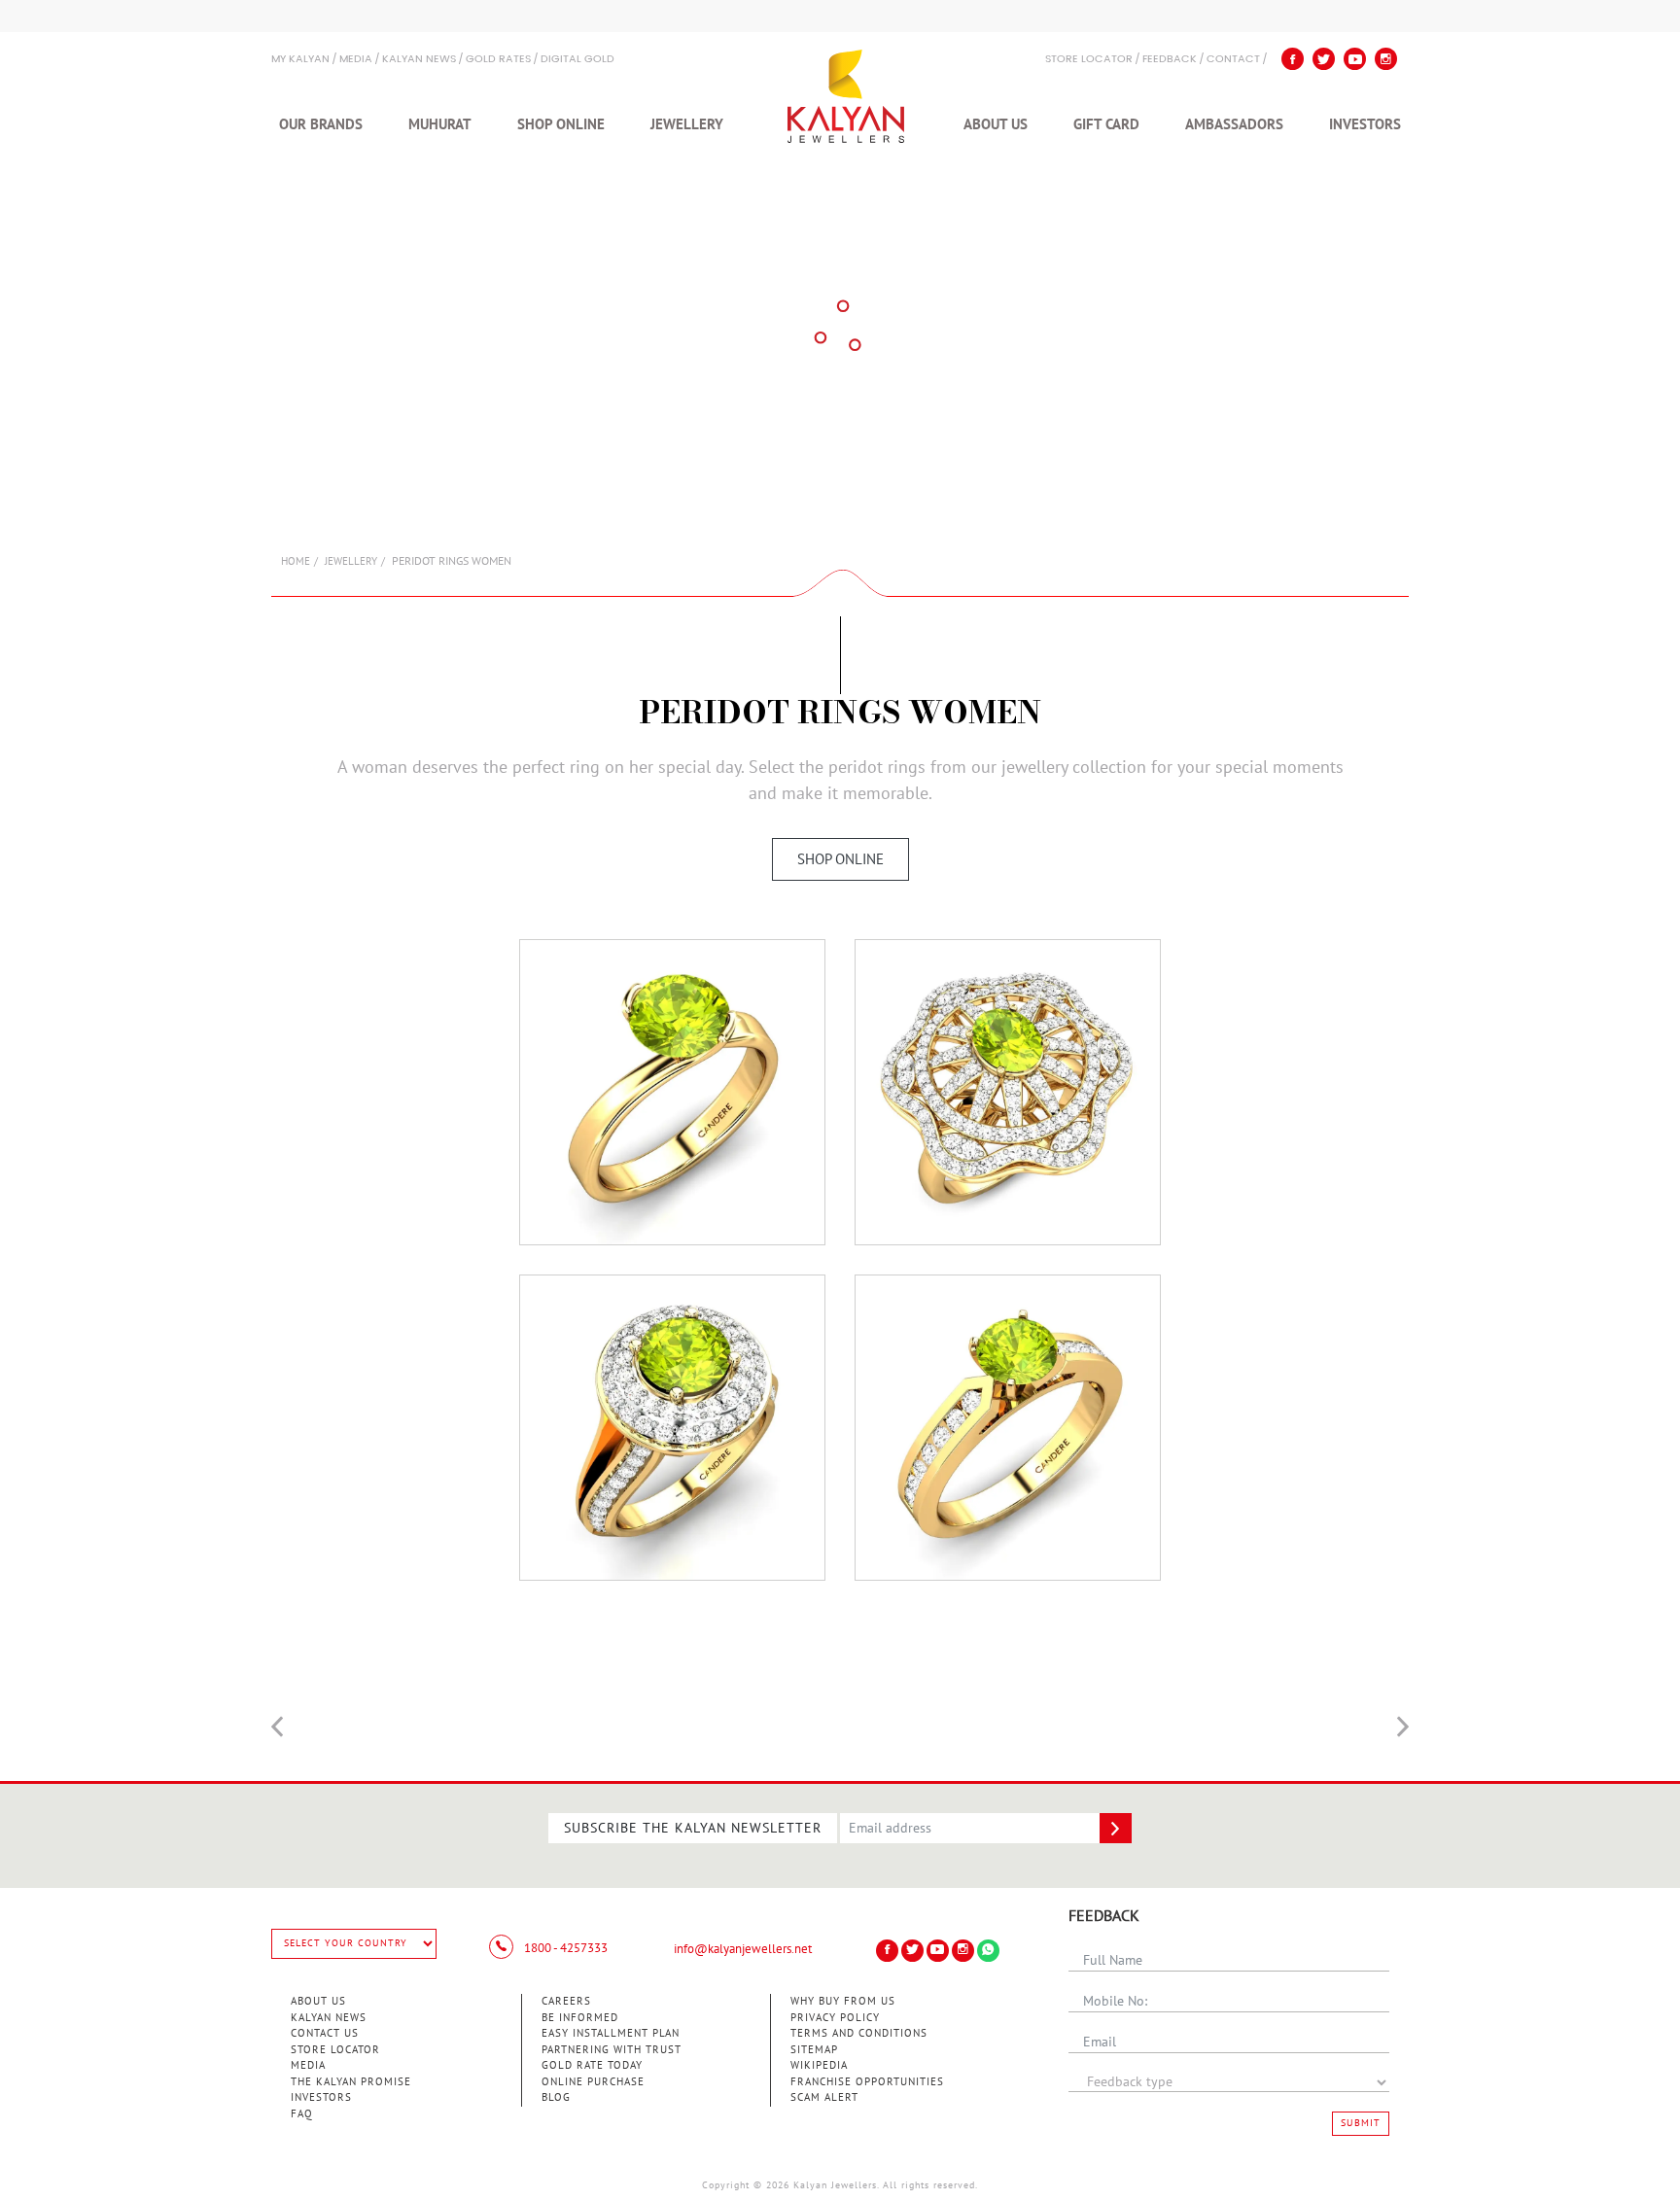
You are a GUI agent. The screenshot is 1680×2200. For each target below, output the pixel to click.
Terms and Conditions (859, 2033)
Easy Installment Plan (611, 2033)
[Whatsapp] (988, 1951)
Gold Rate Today (592, 2065)
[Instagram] (1386, 59)
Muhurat (440, 124)
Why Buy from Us (843, 2001)
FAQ (302, 2114)
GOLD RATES (498, 60)
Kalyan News (419, 60)
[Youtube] (1355, 59)
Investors (1365, 124)
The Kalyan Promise (351, 2082)
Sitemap (814, 2050)
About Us (996, 124)
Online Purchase (593, 2082)
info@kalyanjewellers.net (743, 1949)
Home (296, 561)
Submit (1361, 2123)
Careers (566, 2001)
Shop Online (561, 124)
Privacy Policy (835, 2018)
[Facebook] (1293, 59)
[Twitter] (1324, 59)
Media (356, 60)
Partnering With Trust (612, 2050)
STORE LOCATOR (1089, 60)
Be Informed (580, 2018)
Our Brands (321, 124)
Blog (556, 2097)
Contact (1233, 60)
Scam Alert (824, 2097)
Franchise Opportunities (867, 2082)
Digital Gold (577, 60)
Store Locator (335, 2050)
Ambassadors (1234, 124)
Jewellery (687, 124)
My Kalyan (300, 60)
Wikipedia (819, 2065)
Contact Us (325, 2033)
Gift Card (1106, 124)
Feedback (1170, 60)
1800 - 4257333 (564, 1948)
